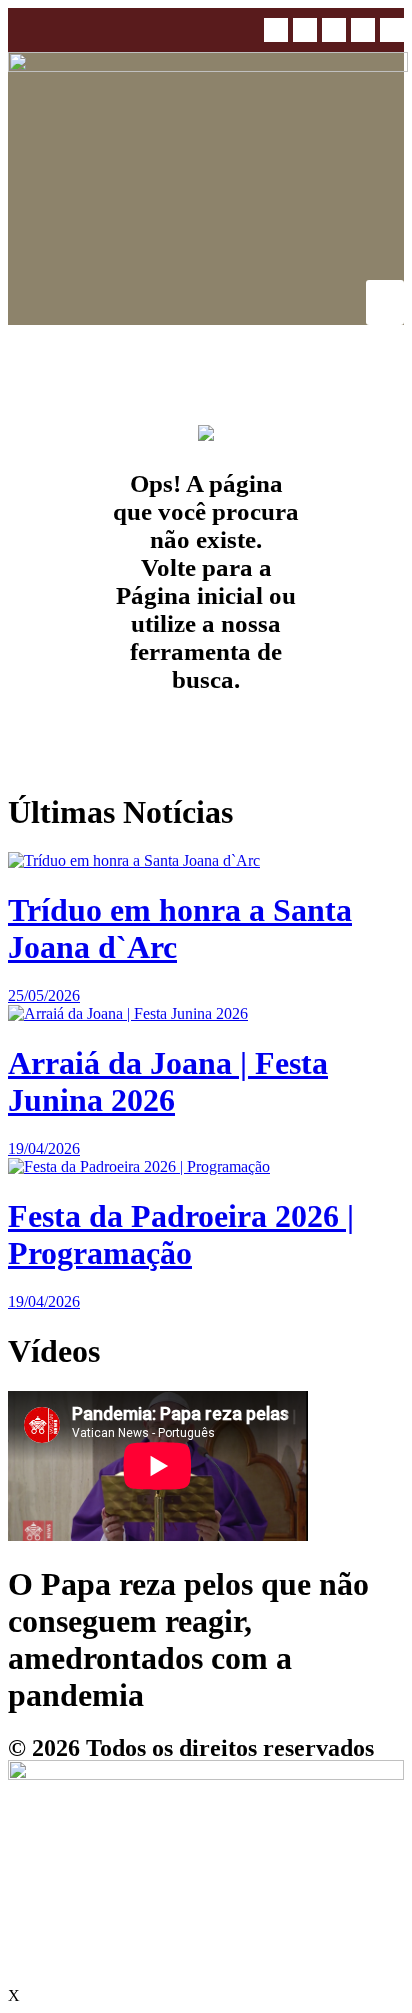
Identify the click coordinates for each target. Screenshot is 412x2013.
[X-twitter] (334, 30)
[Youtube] (363, 30)
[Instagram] (305, 30)
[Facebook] (276, 30)
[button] (392, 30)
